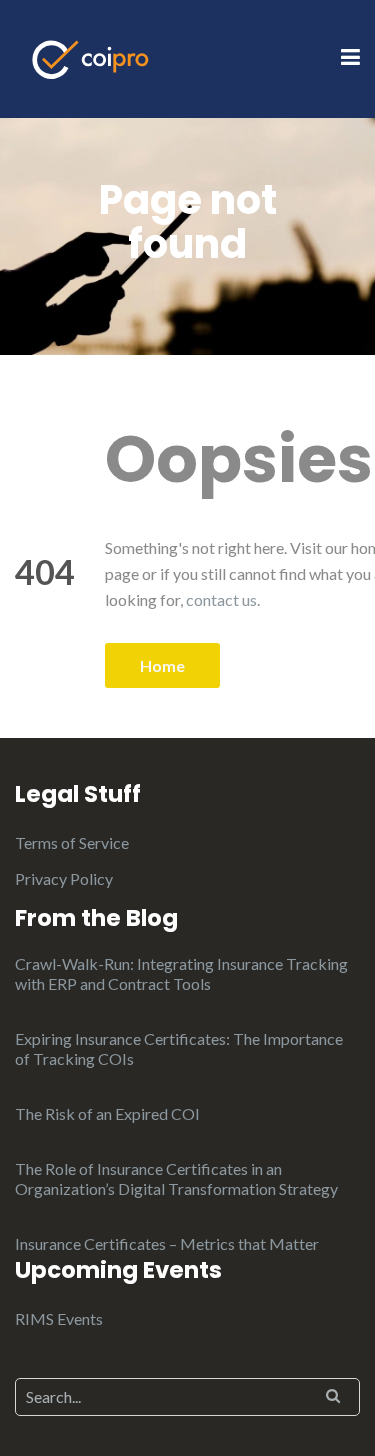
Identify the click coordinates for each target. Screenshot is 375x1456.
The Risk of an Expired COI (107, 1113)
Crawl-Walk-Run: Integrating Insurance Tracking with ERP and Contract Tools (181, 973)
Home (162, 665)
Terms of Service (72, 842)
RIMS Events (59, 1318)
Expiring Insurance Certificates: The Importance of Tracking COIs (179, 1048)
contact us (221, 599)
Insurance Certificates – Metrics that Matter (167, 1243)
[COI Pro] (90, 56)
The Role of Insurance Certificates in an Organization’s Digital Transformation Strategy (176, 1178)
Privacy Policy (64, 878)
